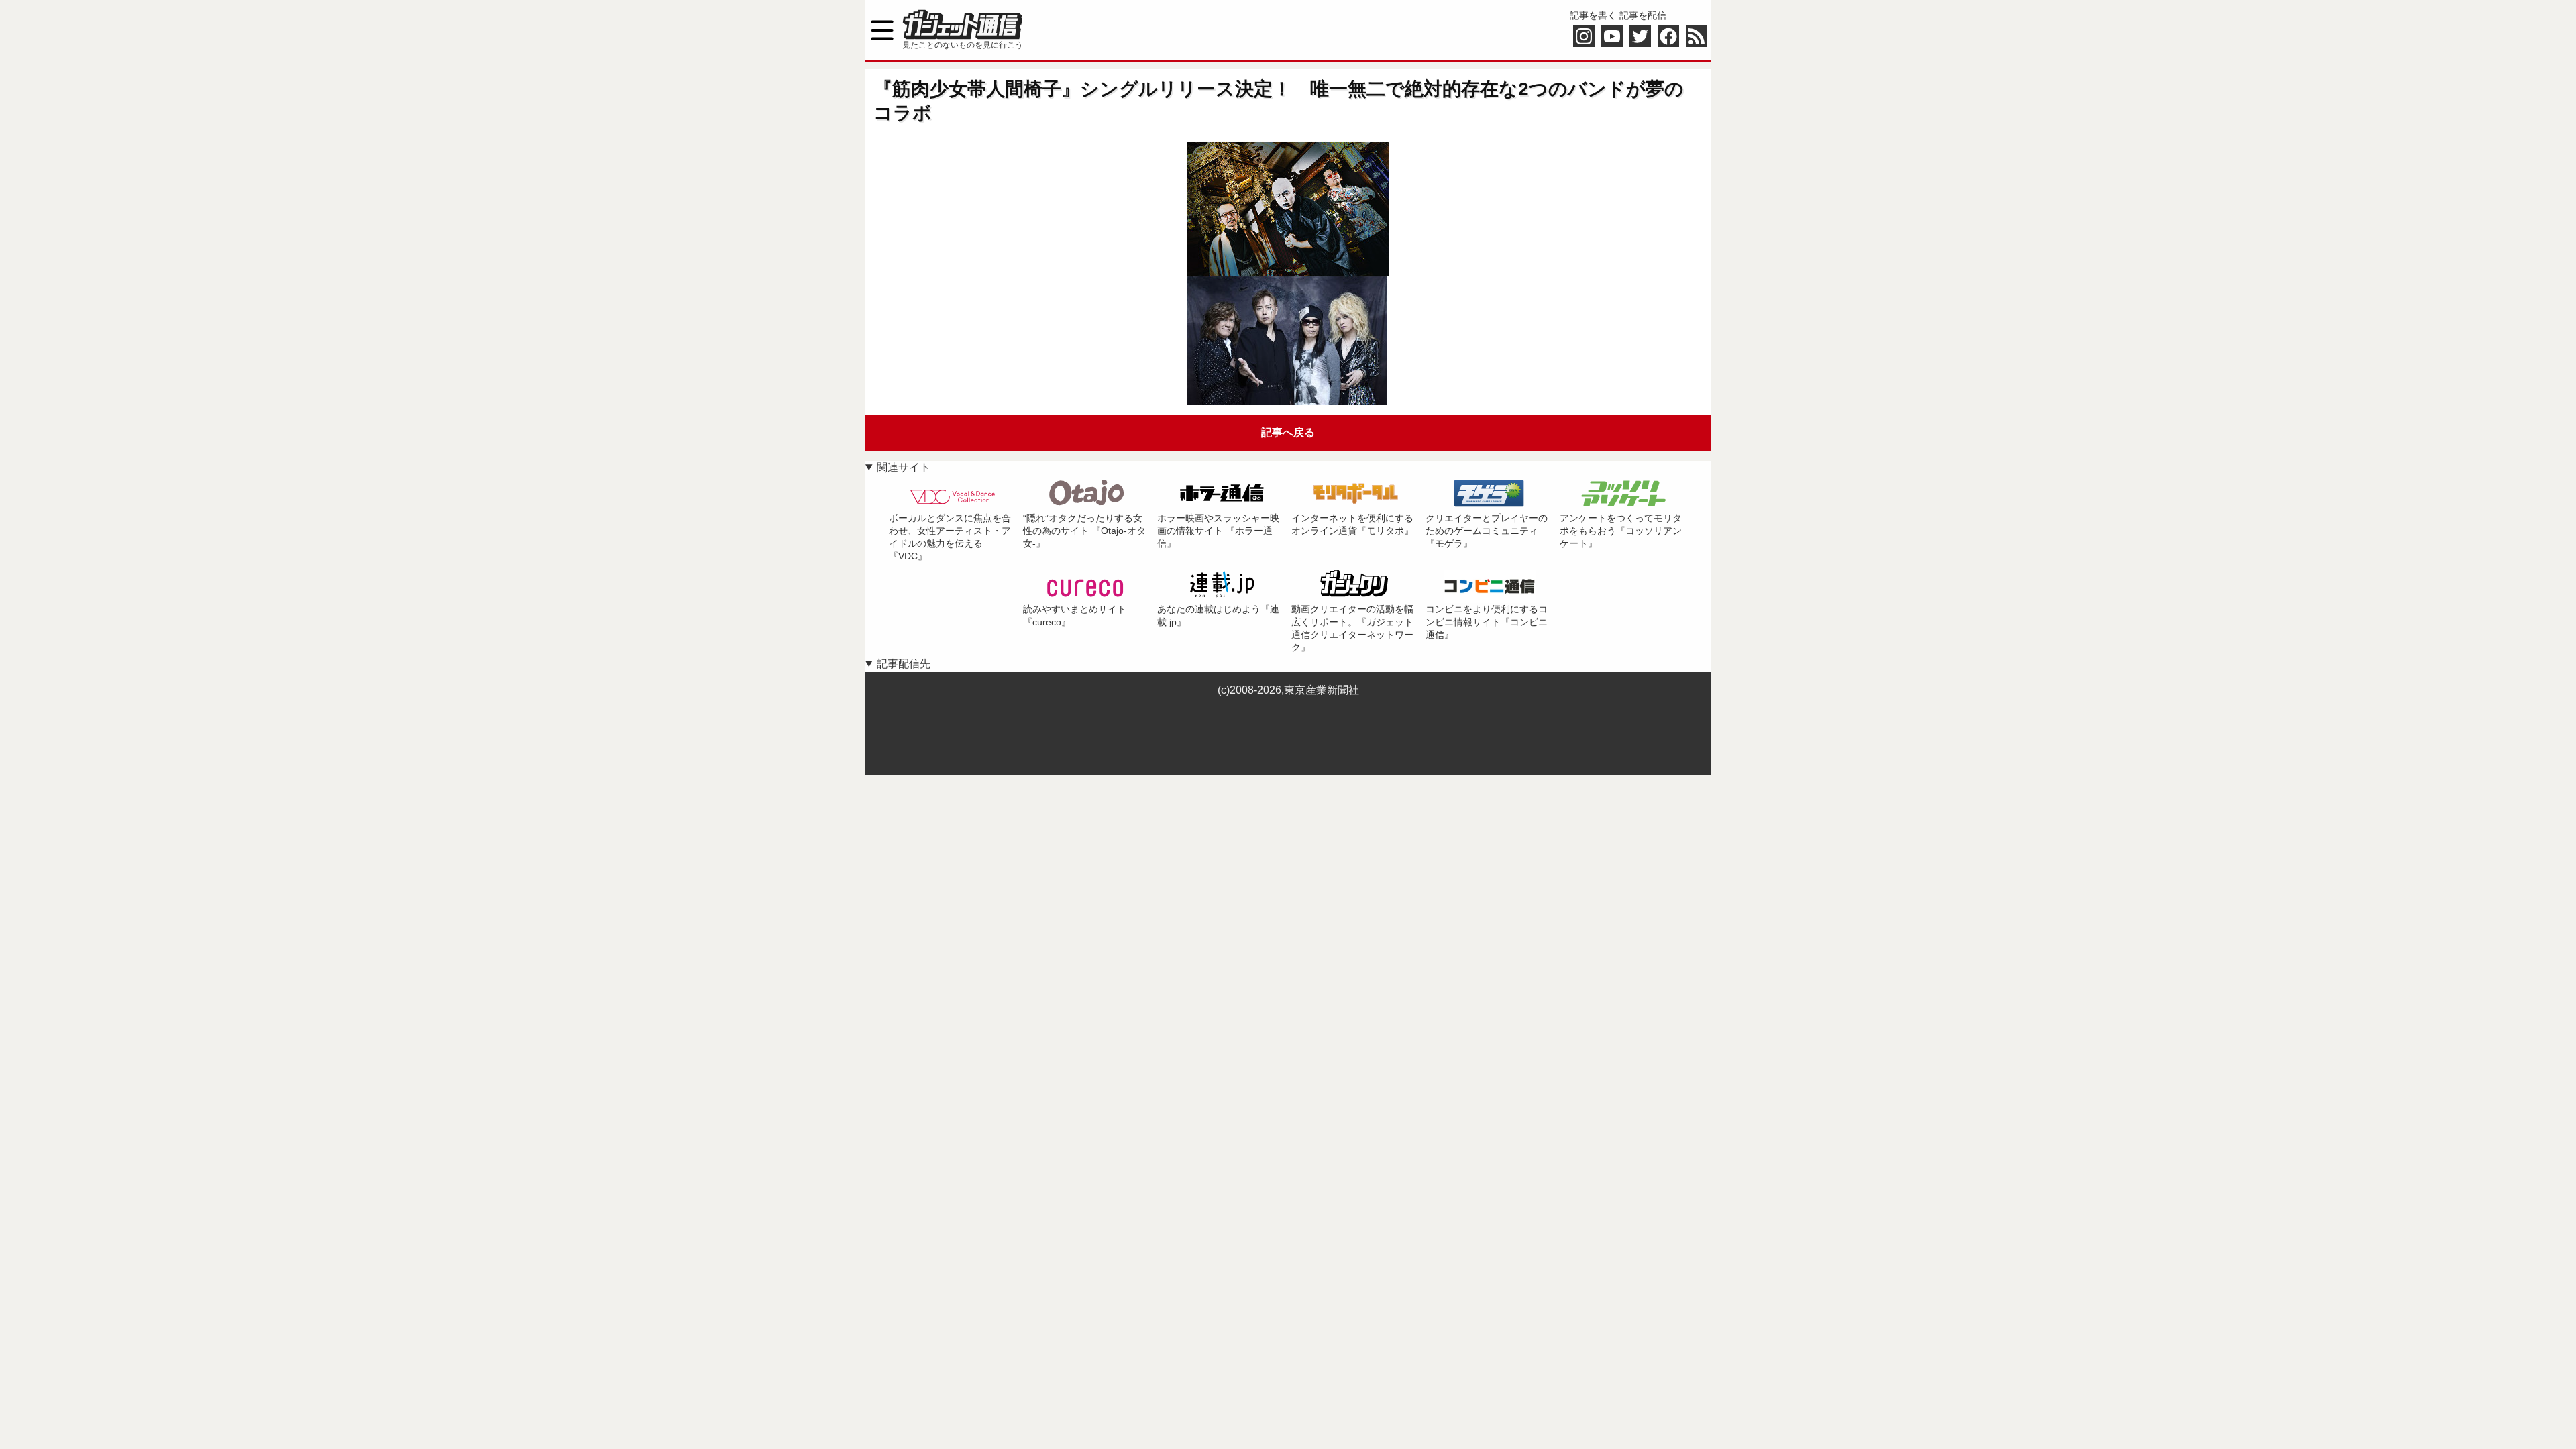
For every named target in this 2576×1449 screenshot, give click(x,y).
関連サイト (904, 467)
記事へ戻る (1288, 432)
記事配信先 (904, 664)
